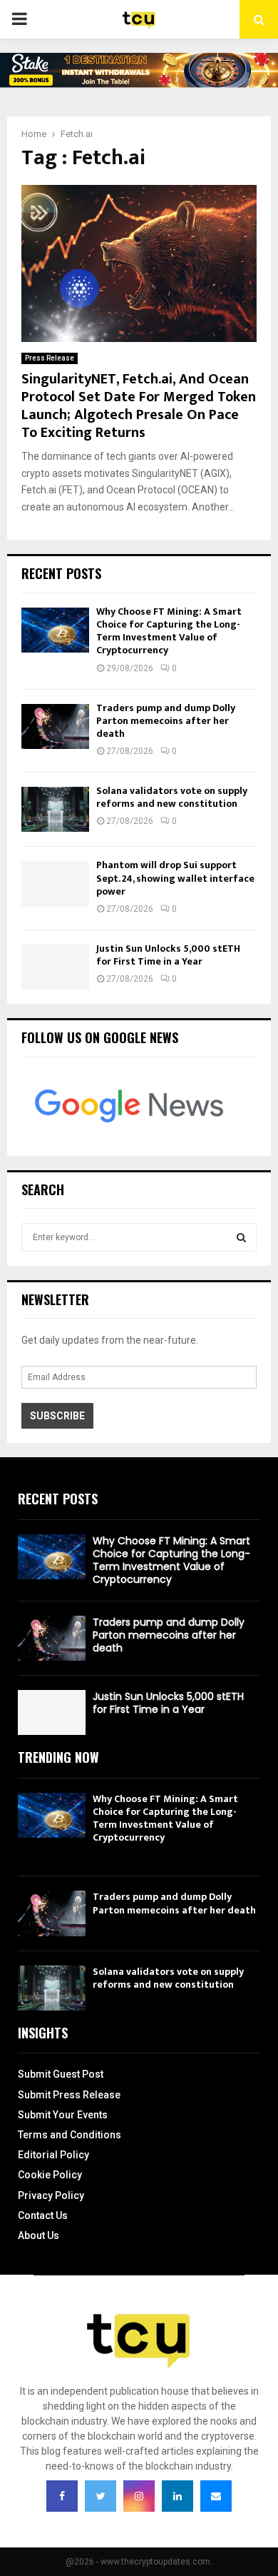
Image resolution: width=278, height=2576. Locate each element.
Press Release (50, 358)
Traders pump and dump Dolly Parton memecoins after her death (166, 721)
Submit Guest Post (61, 2074)
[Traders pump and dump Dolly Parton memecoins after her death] (55, 726)
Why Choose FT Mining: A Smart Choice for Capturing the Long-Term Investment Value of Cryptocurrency (169, 631)
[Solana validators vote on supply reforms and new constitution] (55, 809)
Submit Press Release (69, 2095)
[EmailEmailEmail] (216, 2496)
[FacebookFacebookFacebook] (62, 2496)
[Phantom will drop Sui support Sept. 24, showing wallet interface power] (55, 884)
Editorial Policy (53, 2155)
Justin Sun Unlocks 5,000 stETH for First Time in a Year (168, 955)
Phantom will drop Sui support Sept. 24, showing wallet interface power (175, 878)
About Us (38, 2235)
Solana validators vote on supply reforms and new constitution (172, 797)
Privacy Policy (51, 2195)
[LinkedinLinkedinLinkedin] (177, 2496)
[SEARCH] (241, 1237)
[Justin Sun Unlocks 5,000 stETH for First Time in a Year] (55, 967)
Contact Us (43, 2215)
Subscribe (57, 1416)
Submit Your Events (63, 2115)
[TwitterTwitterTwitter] (101, 2496)
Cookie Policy (50, 2175)
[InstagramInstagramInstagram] (139, 2496)
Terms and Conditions (69, 2135)
